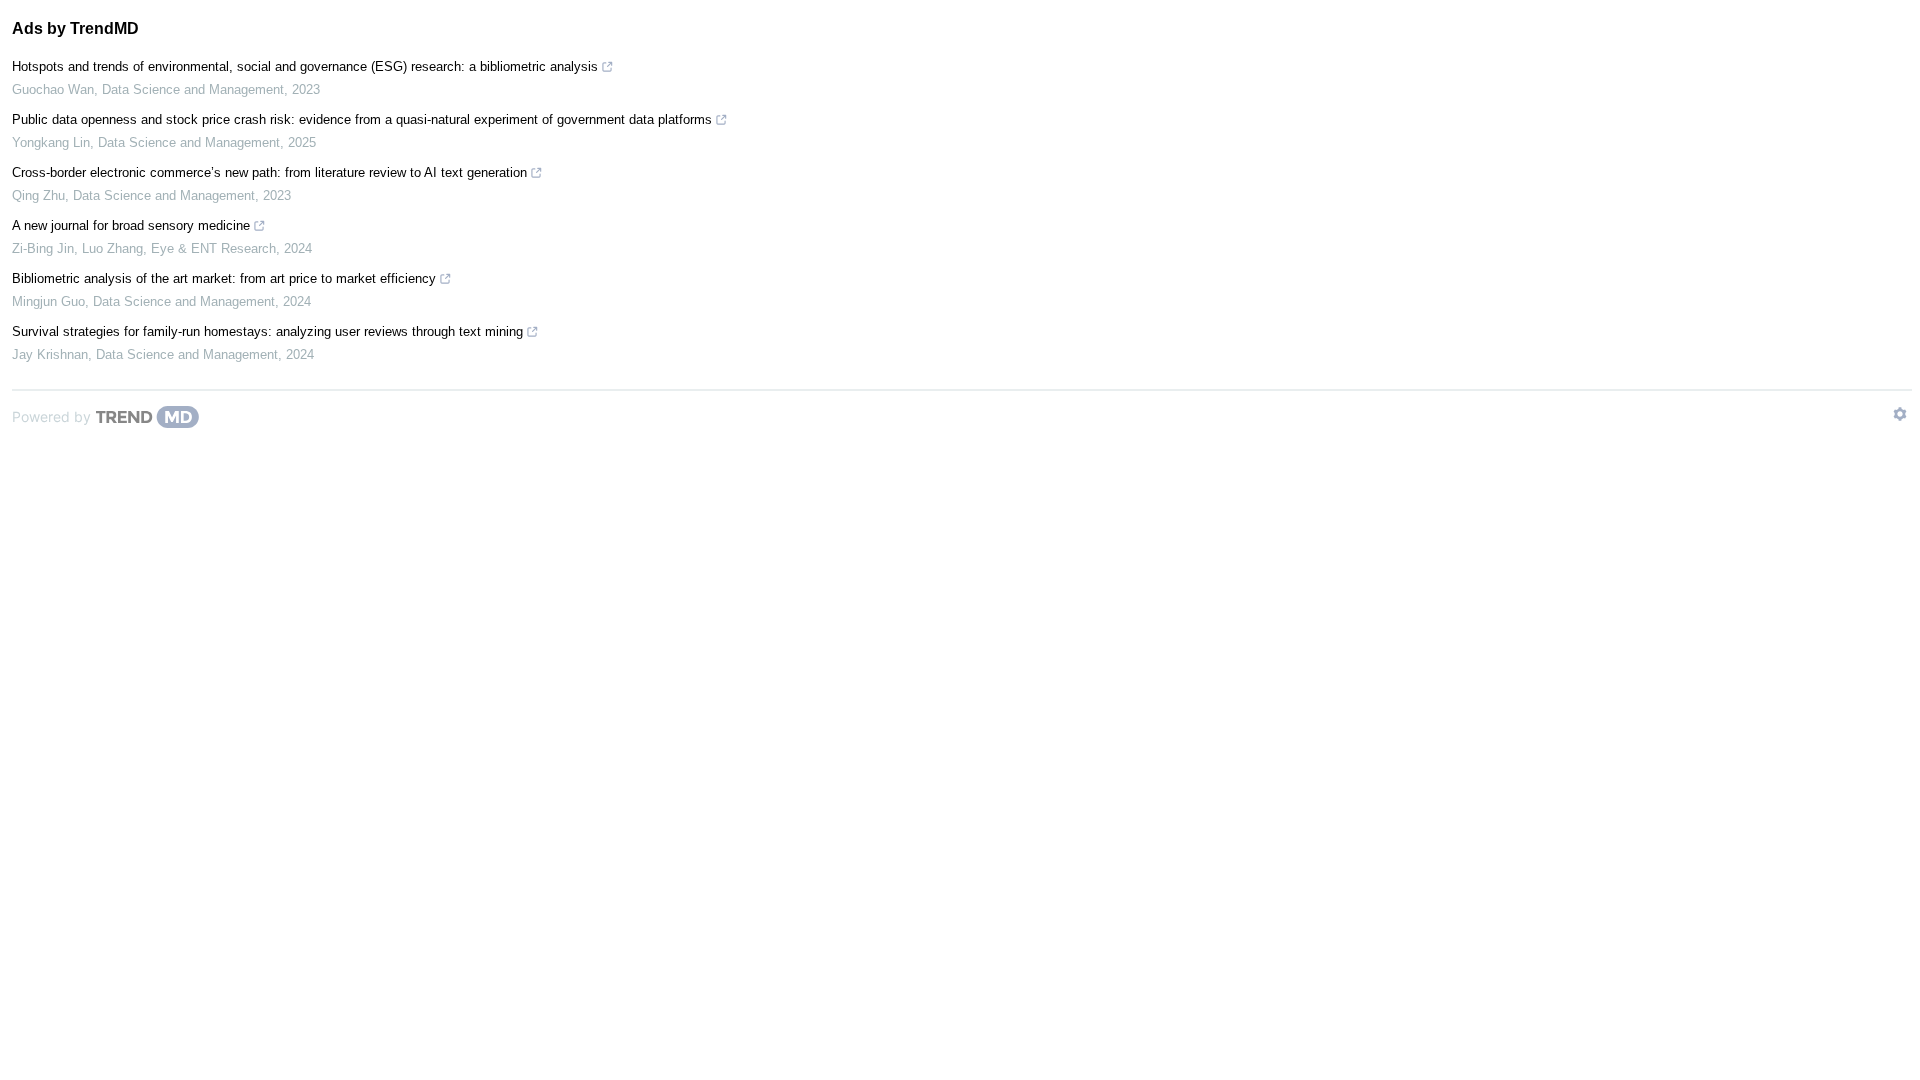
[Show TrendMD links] (1900, 414)
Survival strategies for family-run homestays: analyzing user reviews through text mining (267, 331)
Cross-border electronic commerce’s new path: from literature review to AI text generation (269, 172)
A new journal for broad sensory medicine (131, 225)
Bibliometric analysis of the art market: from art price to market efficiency (224, 278)
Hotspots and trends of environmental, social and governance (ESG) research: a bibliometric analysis (305, 66)
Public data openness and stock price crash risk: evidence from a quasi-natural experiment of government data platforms (362, 119)
